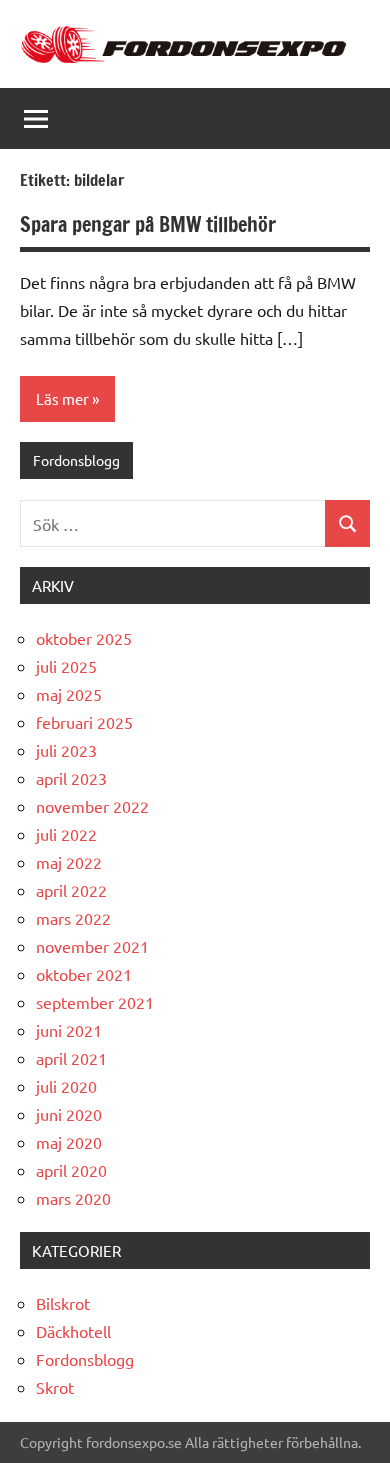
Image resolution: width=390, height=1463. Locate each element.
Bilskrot (63, 1303)
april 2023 (71, 778)
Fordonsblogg (76, 460)
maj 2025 (69, 694)
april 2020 (71, 1170)
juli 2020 (66, 1086)
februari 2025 (84, 722)
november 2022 (92, 806)
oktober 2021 (84, 974)
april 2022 (71, 890)
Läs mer (62, 398)
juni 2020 (69, 1114)
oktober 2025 (84, 638)
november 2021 (92, 946)
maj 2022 (69, 862)
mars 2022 (73, 918)
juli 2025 (66, 666)
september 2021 (95, 1002)
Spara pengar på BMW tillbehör (148, 224)
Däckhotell (73, 1331)
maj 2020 (69, 1142)
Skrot (55, 1387)
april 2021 (71, 1058)
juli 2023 (66, 750)
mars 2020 (73, 1198)
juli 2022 (66, 834)
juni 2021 (69, 1030)
